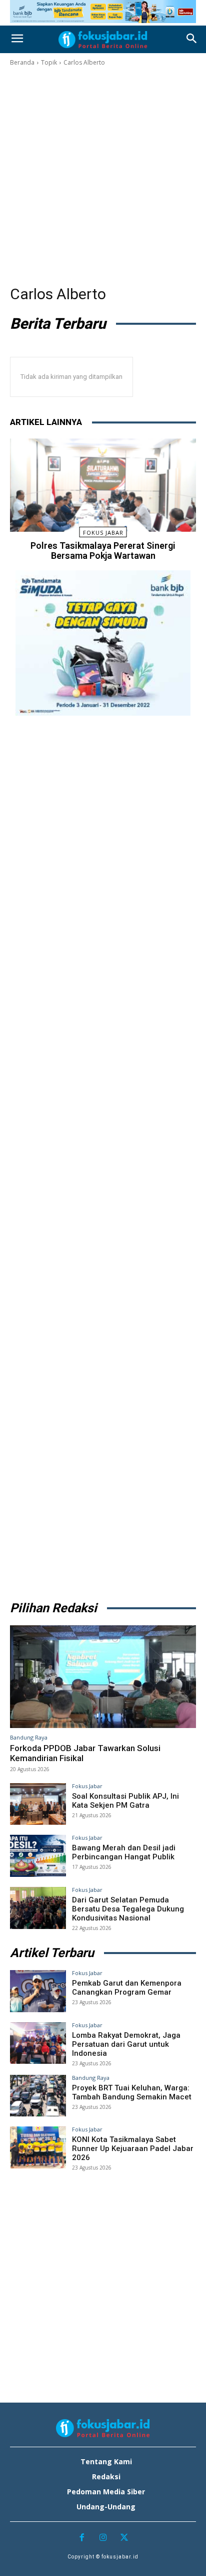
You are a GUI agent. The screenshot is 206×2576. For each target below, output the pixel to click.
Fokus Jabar (103, 532)
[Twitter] (124, 2538)
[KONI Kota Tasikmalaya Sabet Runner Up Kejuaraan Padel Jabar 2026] (38, 2148)
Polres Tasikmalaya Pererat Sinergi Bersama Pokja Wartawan (103, 551)
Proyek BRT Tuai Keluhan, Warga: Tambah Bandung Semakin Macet (132, 2092)
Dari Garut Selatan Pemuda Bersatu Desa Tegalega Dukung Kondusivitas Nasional (128, 1909)
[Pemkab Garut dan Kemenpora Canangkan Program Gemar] (38, 1991)
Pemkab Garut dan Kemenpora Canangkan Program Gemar (127, 1988)
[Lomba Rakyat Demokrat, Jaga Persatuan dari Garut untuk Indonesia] (38, 2043)
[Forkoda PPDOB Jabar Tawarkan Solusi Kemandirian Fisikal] (103, 1677)
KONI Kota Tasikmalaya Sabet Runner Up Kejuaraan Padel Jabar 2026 (133, 2149)
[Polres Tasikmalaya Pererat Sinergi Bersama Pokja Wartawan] (103, 485)
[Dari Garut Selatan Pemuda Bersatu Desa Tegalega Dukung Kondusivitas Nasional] (38, 1908)
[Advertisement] (103, 176)
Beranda (22, 62)
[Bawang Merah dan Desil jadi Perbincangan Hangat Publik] (38, 1856)
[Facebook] (82, 2538)
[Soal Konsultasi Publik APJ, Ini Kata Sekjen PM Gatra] (38, 1804)
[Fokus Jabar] (103, 40)
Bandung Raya (29, 1737)
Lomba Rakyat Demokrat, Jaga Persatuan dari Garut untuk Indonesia (126, 2044)
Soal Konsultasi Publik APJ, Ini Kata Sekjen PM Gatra (125, 1801)
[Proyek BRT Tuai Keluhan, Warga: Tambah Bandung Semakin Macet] (38, 2096)
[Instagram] (103, 2538)
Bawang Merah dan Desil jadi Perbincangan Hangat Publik (124, 1852)
